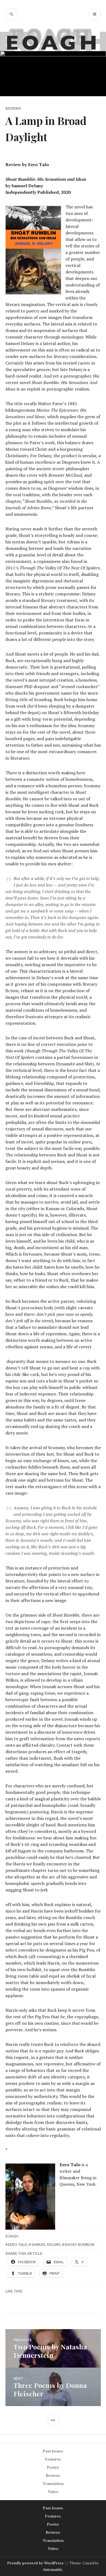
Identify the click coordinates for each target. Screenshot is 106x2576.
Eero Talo (18, 2245)
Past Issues (53, 2451)
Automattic (53, 2569)
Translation (53, 2484)
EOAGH (12, 2236)
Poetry (53, 2467)
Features (53, 2459)
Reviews (13, 108)
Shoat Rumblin (79, 2245)
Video (53, 2492)
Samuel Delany (46, 2245)
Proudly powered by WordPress (35, 2563)
